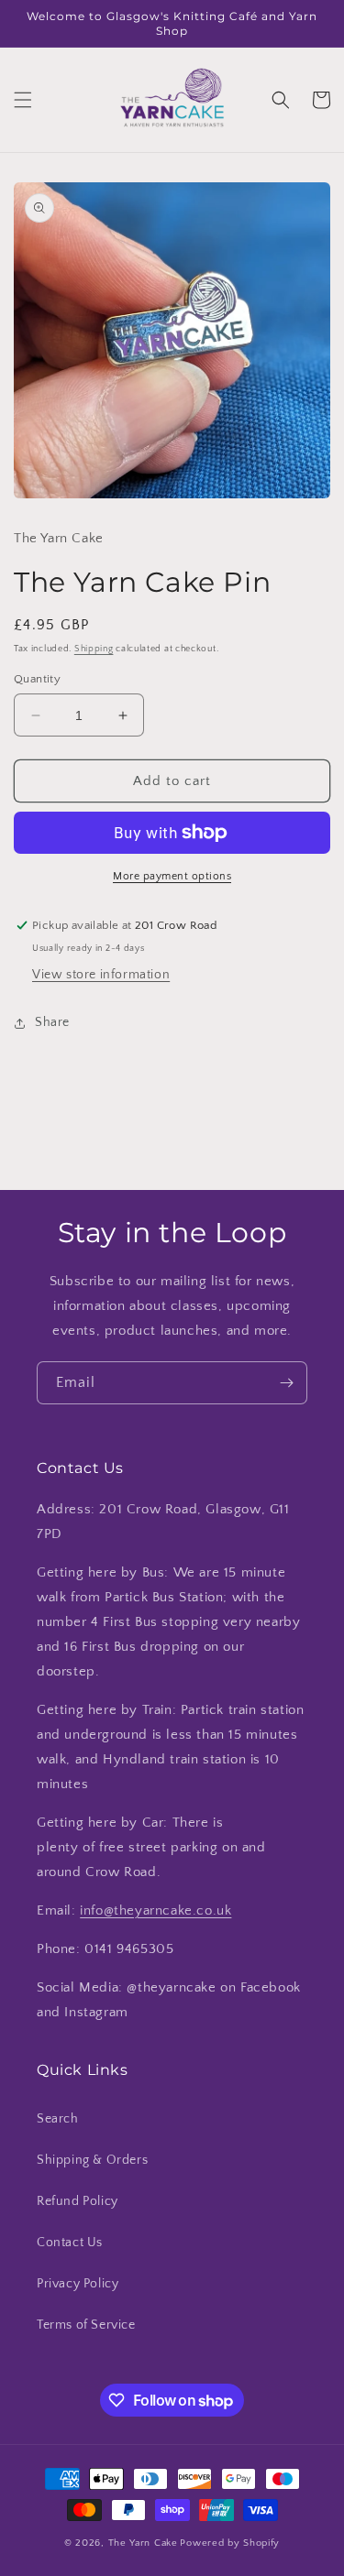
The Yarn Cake (143, 2543)
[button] (23, 100)
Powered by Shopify (230, 2543)
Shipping (94, 649)
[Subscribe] (286, 1383)
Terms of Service (86, 2325)
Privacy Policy (78, 2284)
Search (58, 2119)
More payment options (172, 876)
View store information (101, 975)
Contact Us (70, 2243)
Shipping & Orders (92, 2160)
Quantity (37, 679)
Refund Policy (78, 2201)
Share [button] (52, 1022)
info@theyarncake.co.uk (155, 1910)
